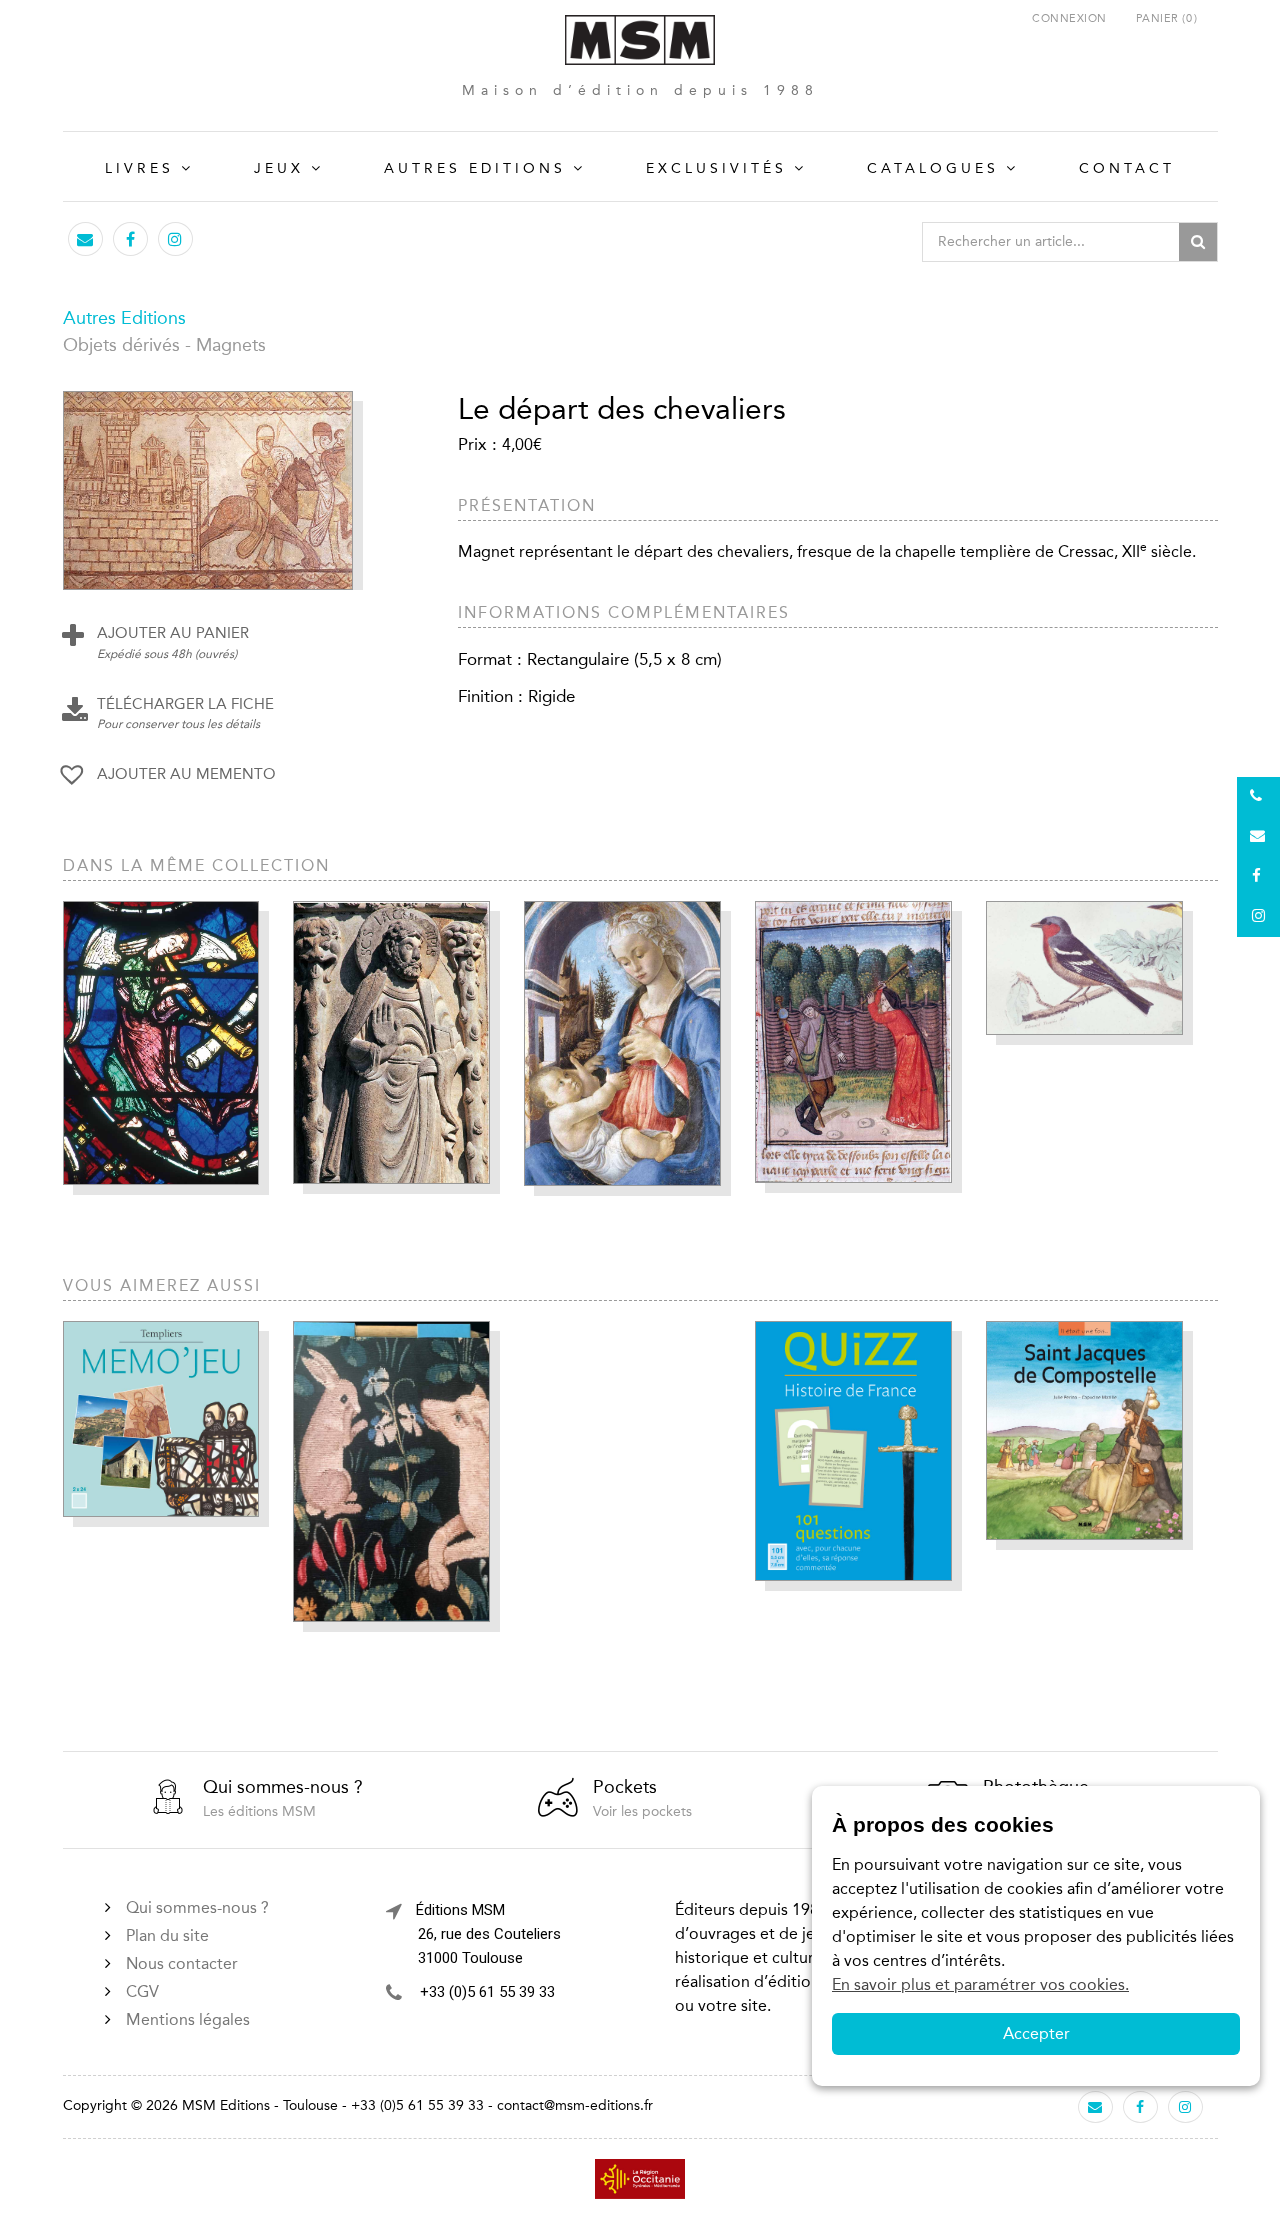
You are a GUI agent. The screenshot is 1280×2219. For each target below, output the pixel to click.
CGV (142, 1991)
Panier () (1167, 18)
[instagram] (175, 239)
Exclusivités (716, 168)
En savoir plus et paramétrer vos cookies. (980, 1984)
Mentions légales (188, 2019)
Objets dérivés (121, 345)
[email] (85, 239)
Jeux (279, 168)
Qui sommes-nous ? (197, 1907)
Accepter (1036, 2033)
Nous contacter (182, 1963)
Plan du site (167, 1935)
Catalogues (933, 168)
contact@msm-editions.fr (575, 2105)
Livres (139, 168)
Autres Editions (475, 168)
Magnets (231, 345)
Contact (1127, 168)
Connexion (1069, 18)
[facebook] (130, 239)
